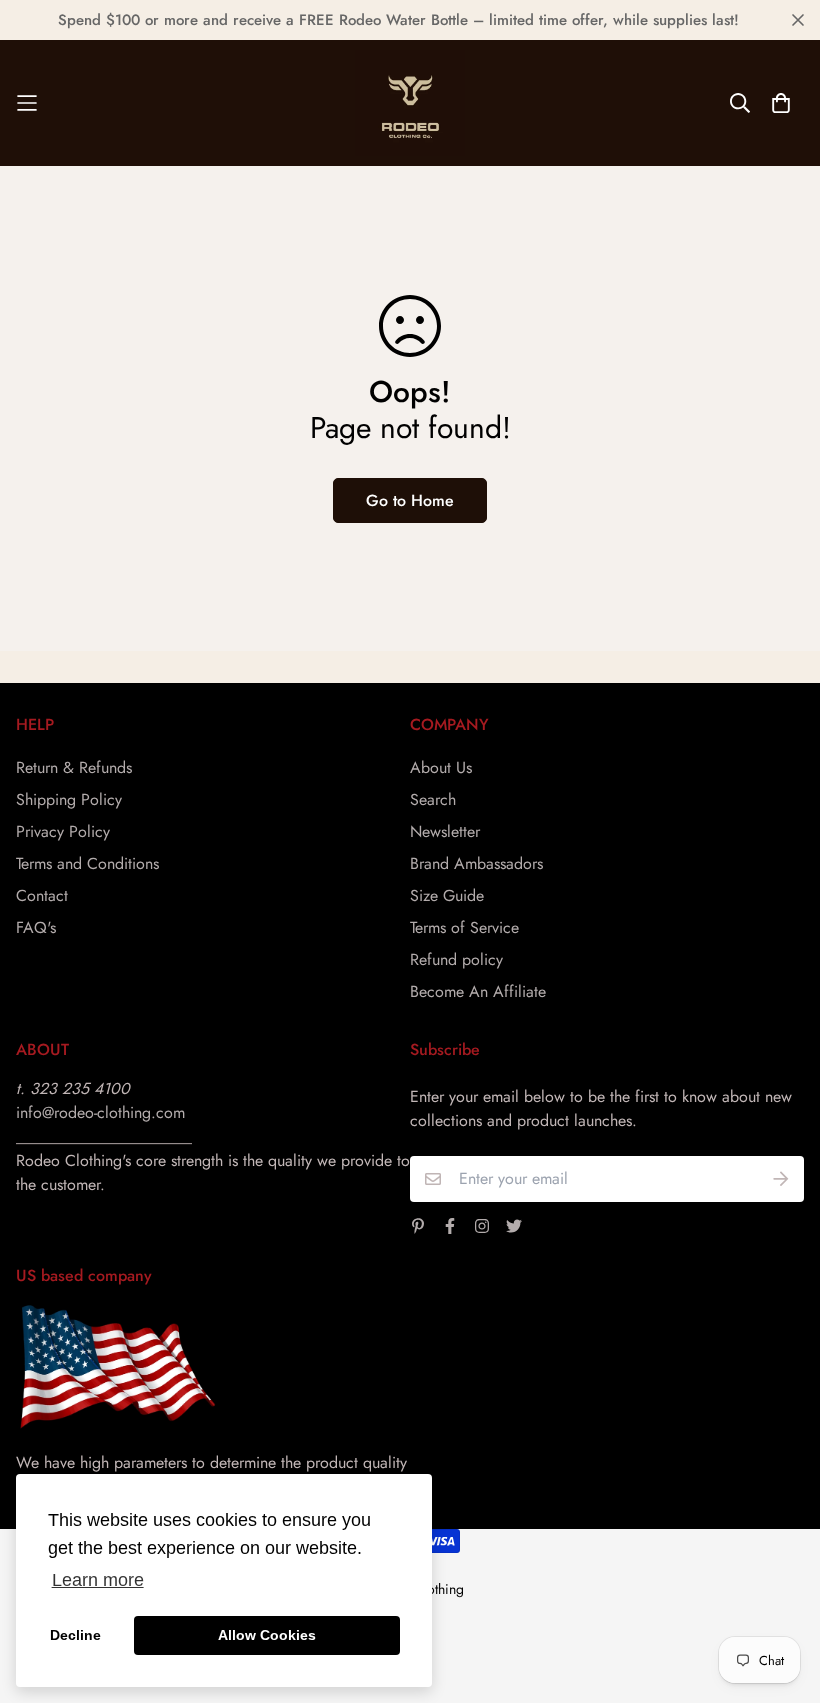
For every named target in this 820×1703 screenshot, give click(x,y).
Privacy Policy (63, 831)
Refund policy (456, 959)
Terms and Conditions (87, 863)
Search (433, 799)
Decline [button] (75, 1635)
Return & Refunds (74, 767)
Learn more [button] (98, 1580)
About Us (441, 767)
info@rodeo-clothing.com (100, 1112)
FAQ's (36, 927)
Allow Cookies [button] (267, 1635)
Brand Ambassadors (476, 863)
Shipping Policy (69, 799)
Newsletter (445, 831)
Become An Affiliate (478, 991)
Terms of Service (464, 927)
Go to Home (410, 500)
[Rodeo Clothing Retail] (410, 103)
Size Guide (447, 895)
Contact (42, 895)
